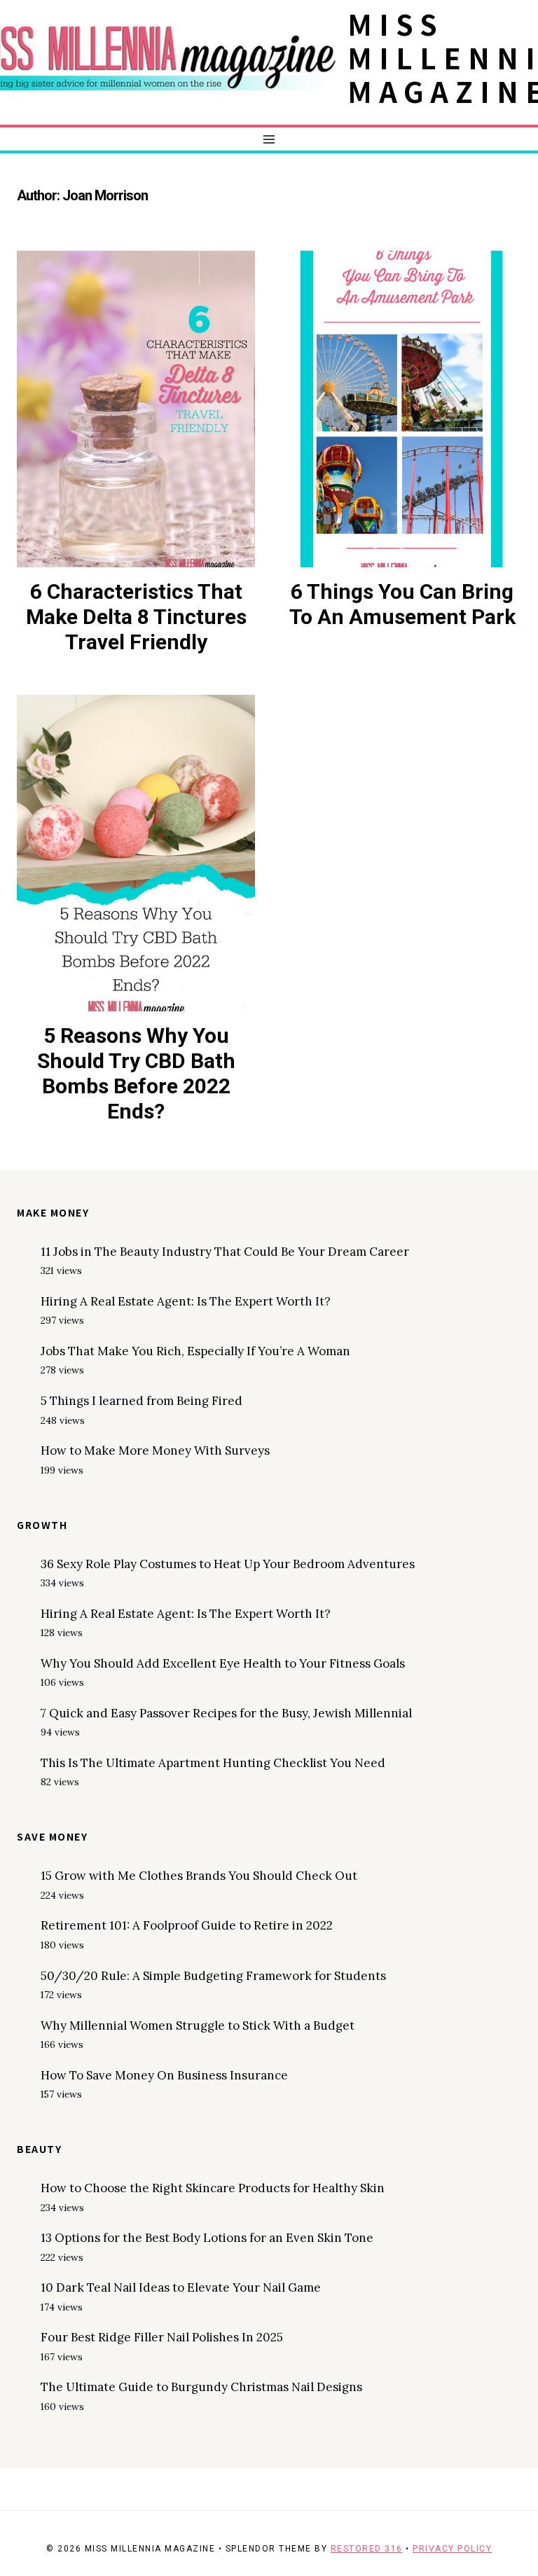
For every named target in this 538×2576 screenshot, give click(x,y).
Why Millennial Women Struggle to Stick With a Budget (198, 2026)
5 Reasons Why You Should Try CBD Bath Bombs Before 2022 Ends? (136, 1073)
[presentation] (136, 409)
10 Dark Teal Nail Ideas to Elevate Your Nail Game (181, 2287)
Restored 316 (367, 2549)
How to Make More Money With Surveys (155, 1450)
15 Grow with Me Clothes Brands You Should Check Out (199, 1876)
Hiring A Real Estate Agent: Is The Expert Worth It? (186, 1301)
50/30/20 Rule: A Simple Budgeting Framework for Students (213, 1976)
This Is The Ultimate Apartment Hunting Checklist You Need (213, 1763)
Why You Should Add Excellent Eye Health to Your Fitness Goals (223, 1663)
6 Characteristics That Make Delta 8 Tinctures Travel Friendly (136, 617)
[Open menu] (269, 139)
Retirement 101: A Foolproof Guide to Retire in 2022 (187, 1925)
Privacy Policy (452, 2549)
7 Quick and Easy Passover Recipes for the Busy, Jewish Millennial (226, 1713)
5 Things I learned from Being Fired (142, 1401)
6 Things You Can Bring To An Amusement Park (402, 604)
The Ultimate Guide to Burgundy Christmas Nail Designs (201, 2387)
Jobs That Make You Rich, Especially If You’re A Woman (195, 1351)
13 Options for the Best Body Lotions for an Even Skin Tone (207, 2238)
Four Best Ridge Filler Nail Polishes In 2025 (162, 2337)
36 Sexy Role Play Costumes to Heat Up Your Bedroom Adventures (228, 1564)
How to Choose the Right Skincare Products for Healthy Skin (213, 2188)
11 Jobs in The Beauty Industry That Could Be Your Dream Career (225, 1252)
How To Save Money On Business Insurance (164, 2075)
